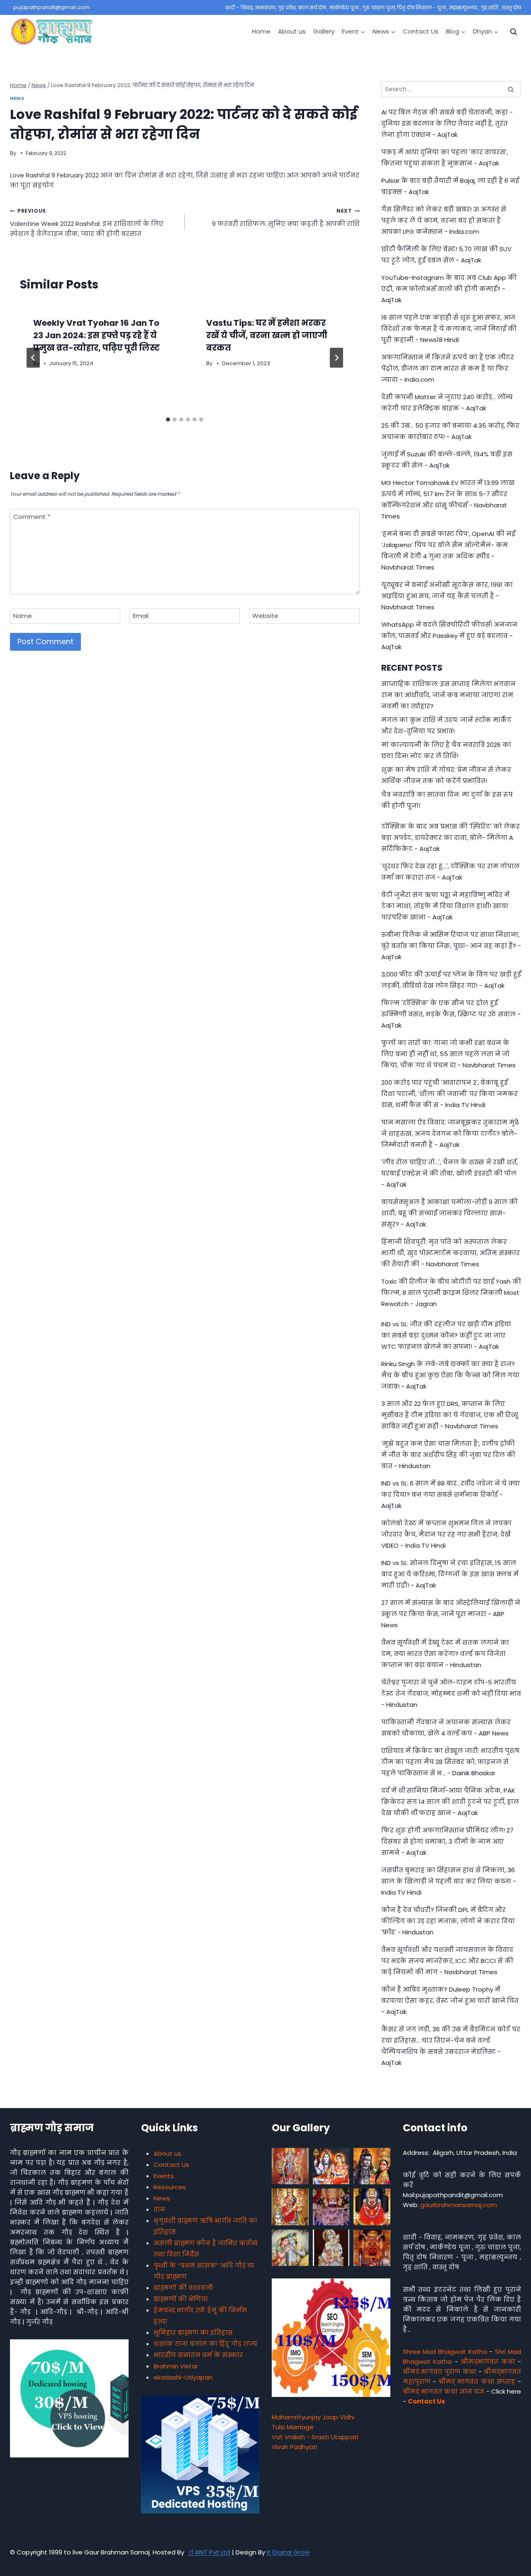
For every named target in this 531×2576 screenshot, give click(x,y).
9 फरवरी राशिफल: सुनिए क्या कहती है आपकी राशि (286, 218)
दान (159, 2209)
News (17, 98)
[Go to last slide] (33, 358)
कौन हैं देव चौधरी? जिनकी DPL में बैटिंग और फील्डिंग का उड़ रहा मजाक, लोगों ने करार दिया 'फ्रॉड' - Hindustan (448, 1921)
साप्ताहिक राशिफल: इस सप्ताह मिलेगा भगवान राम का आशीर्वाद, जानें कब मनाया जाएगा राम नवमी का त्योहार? (448, 695)
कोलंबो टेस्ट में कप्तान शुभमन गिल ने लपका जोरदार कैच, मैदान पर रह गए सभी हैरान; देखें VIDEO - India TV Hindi (446, 1534)
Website (265, 616)
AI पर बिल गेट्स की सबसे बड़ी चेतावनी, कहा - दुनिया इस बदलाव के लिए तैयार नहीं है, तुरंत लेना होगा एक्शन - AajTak (447, 123)
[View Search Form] (514, 32)
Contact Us (421, 31)
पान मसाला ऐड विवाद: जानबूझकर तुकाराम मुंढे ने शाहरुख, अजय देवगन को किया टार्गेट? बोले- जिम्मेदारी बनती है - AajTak (450, 1133)
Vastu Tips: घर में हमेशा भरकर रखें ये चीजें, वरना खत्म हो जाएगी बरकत (267, 335)
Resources (170, 2187)
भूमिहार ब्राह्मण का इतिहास (193, 2332)
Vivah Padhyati (295, 2447)
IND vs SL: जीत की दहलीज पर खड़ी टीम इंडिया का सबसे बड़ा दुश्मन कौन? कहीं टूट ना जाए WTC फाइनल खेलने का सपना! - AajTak (446, 1335)
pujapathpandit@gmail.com (51, 7)
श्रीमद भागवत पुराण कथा (440, 2371)
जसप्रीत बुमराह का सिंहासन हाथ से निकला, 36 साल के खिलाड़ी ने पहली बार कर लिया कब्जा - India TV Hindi (449, 1881)
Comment (32, 517)
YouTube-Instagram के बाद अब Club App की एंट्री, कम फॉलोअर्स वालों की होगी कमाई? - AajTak (449, 289)
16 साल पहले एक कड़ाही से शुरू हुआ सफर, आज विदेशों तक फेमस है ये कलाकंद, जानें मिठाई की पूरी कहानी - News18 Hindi (449, 328)
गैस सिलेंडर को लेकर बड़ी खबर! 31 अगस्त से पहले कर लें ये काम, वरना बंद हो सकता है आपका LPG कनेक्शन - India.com (444, 220)
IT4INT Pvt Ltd (209, 2552)
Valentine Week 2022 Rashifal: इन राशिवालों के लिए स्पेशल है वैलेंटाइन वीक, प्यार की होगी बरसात (87, 223)
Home (261, 31)
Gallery (324, 31)
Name (23, 616)
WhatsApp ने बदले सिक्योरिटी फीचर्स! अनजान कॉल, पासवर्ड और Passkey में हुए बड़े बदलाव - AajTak (449, 636)
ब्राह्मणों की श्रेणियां (181, 2299)
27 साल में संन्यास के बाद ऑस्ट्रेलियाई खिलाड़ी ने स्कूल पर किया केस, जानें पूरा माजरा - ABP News (451, 1614)
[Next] (336, 358)
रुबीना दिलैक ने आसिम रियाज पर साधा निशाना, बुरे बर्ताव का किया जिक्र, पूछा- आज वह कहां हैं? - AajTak (451, 946)
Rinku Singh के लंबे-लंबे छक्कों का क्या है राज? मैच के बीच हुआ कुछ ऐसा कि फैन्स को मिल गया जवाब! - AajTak (450, 1375)
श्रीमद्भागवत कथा (488, 2362)
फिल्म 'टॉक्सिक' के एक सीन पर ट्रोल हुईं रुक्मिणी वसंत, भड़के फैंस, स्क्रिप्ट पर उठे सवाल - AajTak (451, 1014)
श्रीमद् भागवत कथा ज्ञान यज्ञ (444, 2391)
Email (141, 616)
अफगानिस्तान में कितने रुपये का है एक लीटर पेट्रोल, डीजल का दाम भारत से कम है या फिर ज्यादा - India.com (448, 368)
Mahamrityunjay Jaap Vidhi (313, 2417)
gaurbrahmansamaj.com (459, 2205)
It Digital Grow (288, 2552)
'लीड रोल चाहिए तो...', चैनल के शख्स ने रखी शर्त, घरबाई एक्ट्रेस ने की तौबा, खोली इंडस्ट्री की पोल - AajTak (449, 1173)
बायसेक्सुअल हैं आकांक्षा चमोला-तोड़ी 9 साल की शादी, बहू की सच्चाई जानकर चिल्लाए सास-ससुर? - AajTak (449, 1213)
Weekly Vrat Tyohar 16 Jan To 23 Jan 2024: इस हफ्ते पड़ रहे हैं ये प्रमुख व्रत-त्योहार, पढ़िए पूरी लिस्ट (96, 335)
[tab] (168, 419)
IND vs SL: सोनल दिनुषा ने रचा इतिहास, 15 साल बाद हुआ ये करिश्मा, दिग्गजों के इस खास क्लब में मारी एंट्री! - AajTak (450, 1574)
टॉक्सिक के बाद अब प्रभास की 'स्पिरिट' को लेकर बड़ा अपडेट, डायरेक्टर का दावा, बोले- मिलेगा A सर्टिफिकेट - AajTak (451, 837)
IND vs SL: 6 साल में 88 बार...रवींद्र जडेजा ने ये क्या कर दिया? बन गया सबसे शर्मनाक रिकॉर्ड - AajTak (451, 1494)
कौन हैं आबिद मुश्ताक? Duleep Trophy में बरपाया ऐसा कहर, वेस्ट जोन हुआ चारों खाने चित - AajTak (450, 2000)
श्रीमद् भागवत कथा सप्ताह (477, 2381)
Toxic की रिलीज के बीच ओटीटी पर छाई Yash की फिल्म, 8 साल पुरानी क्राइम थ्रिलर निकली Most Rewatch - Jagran (451, 1293)
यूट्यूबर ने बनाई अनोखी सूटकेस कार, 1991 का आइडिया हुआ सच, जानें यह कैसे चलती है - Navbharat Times (447, 596)
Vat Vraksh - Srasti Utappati (315, 2437)
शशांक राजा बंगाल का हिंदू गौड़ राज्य (205, 2344)
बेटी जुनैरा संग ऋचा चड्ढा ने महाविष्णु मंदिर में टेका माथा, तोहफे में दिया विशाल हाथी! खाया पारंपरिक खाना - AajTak (445, 906)
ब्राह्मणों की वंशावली (183, 2288)
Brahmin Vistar (176, 2366)
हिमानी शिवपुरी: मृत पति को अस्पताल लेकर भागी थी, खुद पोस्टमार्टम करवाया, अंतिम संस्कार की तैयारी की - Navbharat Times (451, 1253)
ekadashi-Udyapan (183, 2377)
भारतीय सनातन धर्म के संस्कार (198, 2355)
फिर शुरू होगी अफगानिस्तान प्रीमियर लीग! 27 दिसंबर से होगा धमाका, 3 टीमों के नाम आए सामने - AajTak (447, 1841)
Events (164, 2176)
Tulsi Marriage (293, 2427)
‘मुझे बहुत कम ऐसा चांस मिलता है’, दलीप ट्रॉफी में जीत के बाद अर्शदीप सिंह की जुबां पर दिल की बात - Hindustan (448, 1455)
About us (292, 31)
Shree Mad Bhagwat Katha (445, 2352)
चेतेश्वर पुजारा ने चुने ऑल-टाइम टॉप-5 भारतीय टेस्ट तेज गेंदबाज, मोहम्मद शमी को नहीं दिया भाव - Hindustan (451, 1693)
